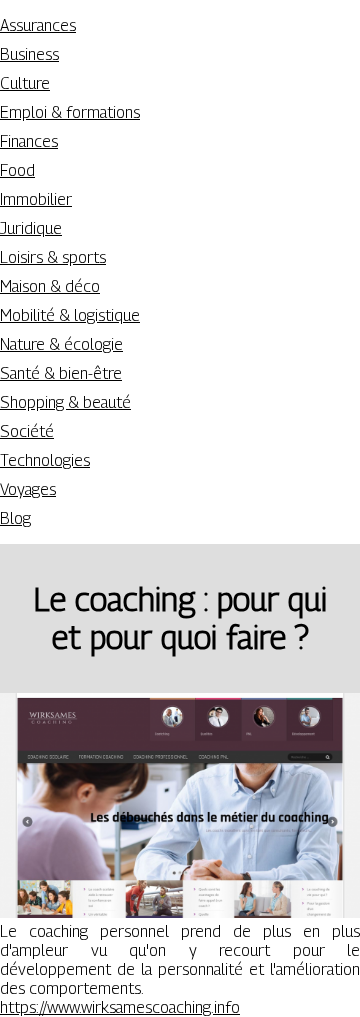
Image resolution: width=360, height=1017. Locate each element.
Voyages (28, 489)
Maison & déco (50, 286)
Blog (15, 518)
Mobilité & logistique (70, 315)
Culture (25, 83)
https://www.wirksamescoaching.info (120, 1007)
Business (29, 54)
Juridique (31, 228)
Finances (29, 141)
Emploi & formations (70, 112)
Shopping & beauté (65, 402)
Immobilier (36, 199)
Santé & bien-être (61, 373)
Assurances (38, 25)
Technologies (45, 460)
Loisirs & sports (53, 257)
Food (17, 170)
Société (27, 431)
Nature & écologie (61, 344)
